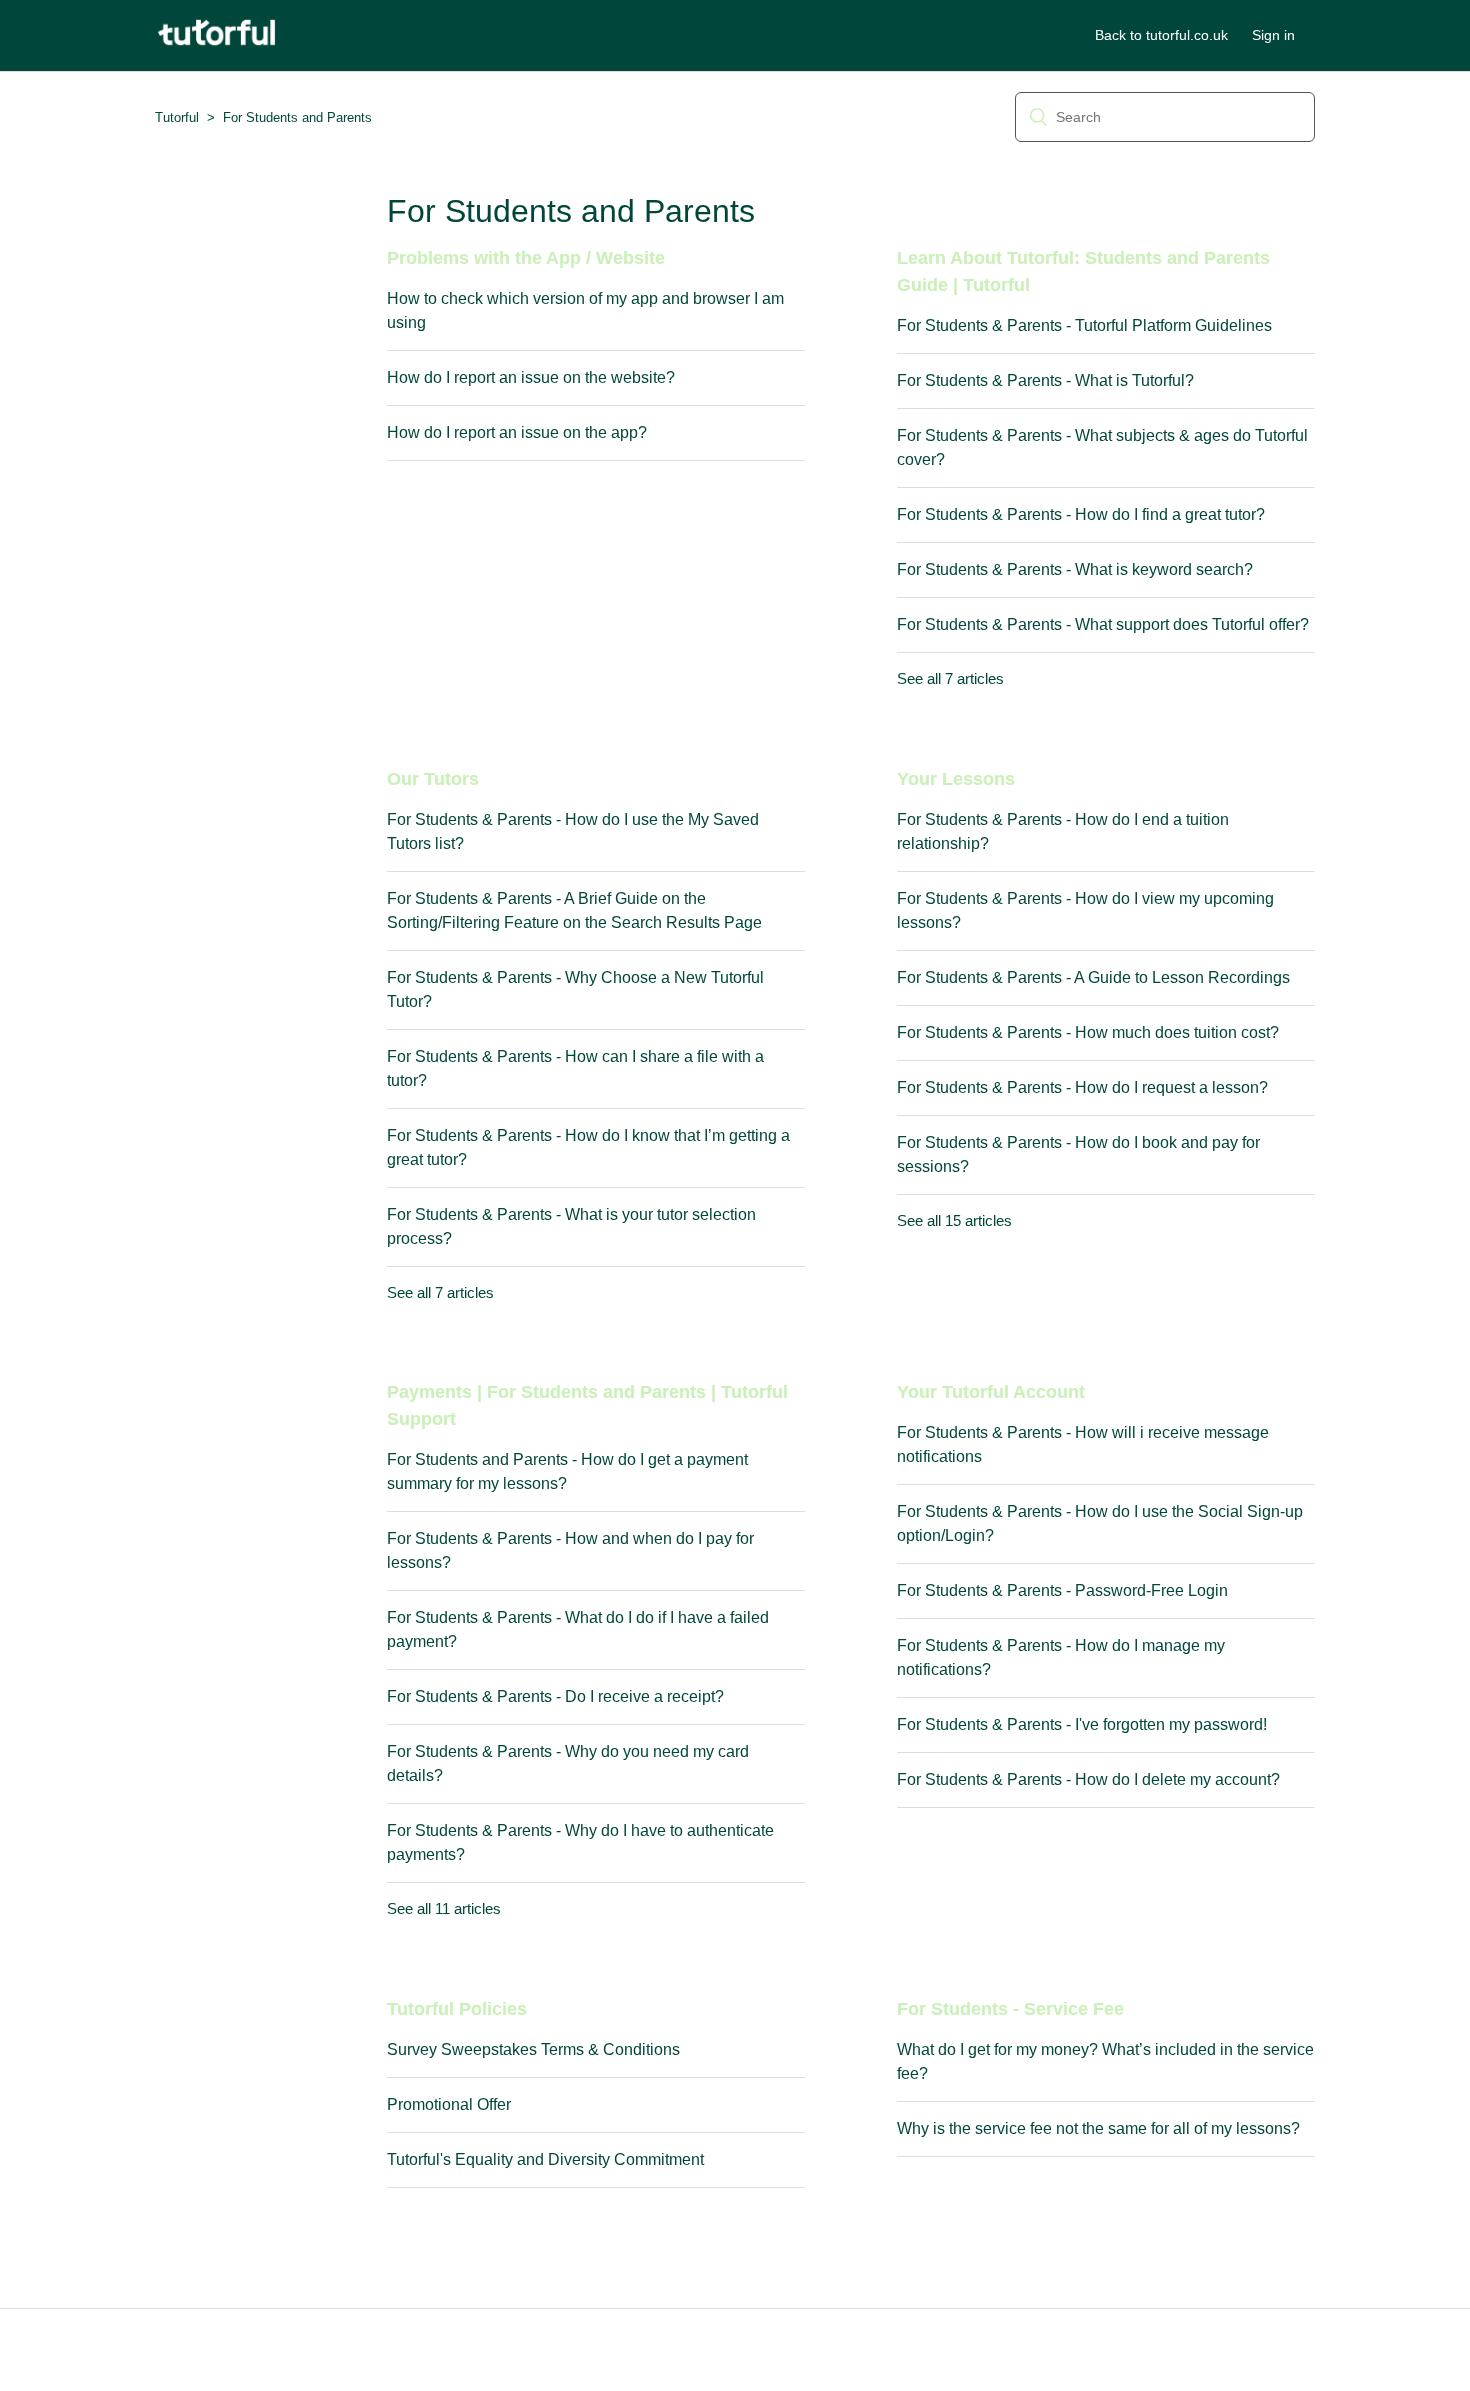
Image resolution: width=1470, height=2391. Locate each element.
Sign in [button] (1273, 35)
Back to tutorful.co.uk (1161, 35)
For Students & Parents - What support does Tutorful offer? (1103, 624)
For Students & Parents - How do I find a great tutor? (1081, 514)
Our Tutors (433, 779)
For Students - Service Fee (1010, 2009)
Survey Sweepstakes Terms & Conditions (533, 2049)
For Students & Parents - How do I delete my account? (1088, 1779)
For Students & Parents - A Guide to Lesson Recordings (1093, 977)
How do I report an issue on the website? (531, 377)
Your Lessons (956, 779)
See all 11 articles (444, 1908)
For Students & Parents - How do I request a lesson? (1082, 1087)
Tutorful (177, 117)
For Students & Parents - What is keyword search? (1075, 569)
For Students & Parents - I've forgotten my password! (1082, 1724)
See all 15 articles (954, 1220)
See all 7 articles (950, 678)
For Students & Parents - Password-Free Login (1062, 1590)
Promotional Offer (449, 2104)
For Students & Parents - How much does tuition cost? (1088, 1032)
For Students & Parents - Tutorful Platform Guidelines (1084, 325)
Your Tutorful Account (991, 1392)
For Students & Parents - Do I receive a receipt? (555, 1696)
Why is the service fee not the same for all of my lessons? (1098, 2128)
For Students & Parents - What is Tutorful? (1045, 380)
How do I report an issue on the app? (517, 432)
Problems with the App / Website (526, 258)
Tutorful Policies (457, 2009)
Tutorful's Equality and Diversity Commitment (545, 2159)
